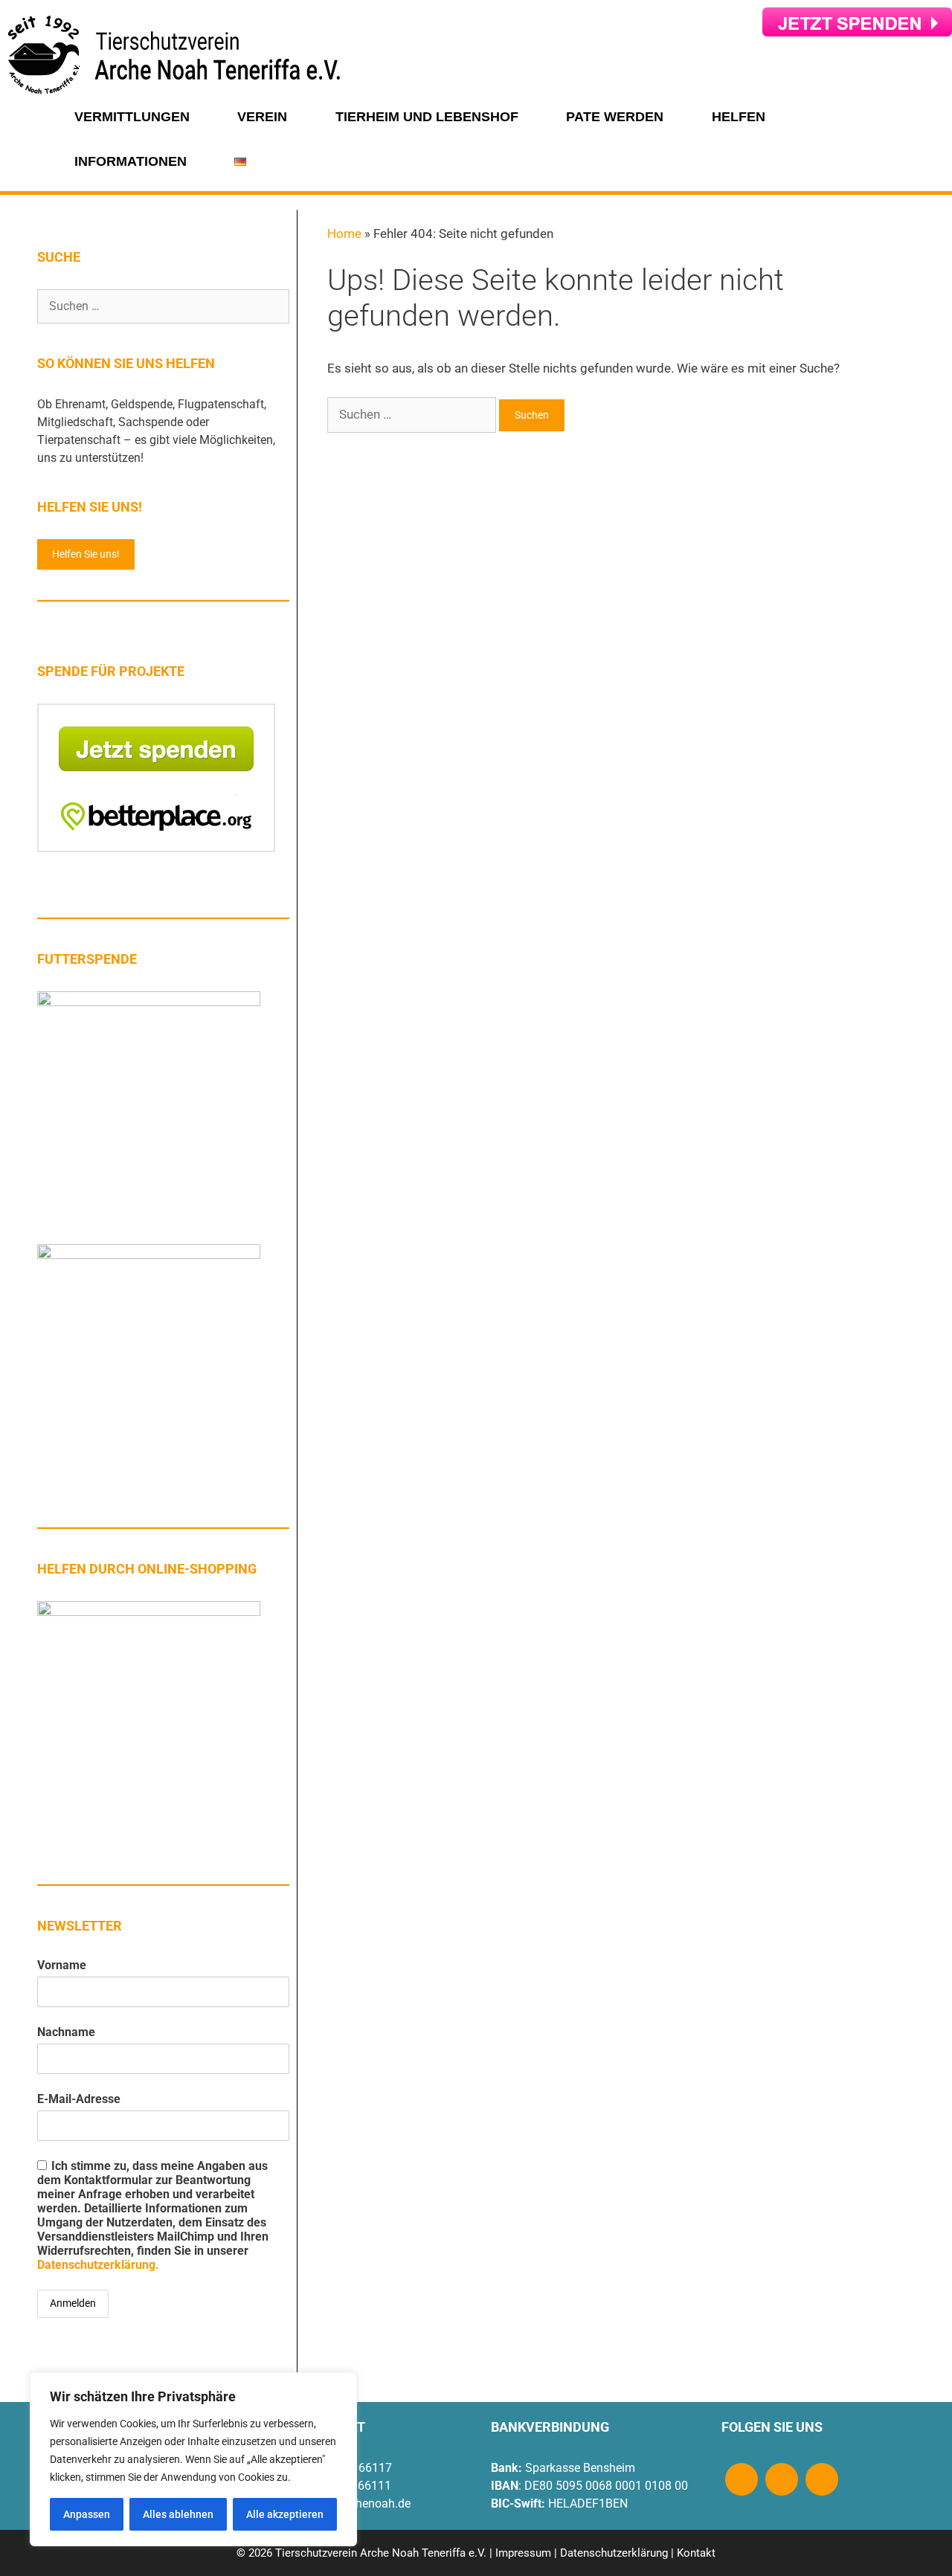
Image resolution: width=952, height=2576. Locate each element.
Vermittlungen (132, 117)
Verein (262, 117)
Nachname (66, 2032)
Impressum (523, 2553)
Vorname (62, 1965)
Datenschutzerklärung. (98, 2265)
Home (344, 234)
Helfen (739, 117)
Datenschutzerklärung (614, 2553)
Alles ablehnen (178, 2514)
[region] (193, 2459)
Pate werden (615, 117)
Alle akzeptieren (285, 2514)
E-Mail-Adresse (79, 2099)
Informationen (131, 161)
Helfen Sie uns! (86, 554)
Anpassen (87, 2514)
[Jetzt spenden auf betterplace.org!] (156, 848)
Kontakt (696, 2553)
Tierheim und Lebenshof (427, 117)
